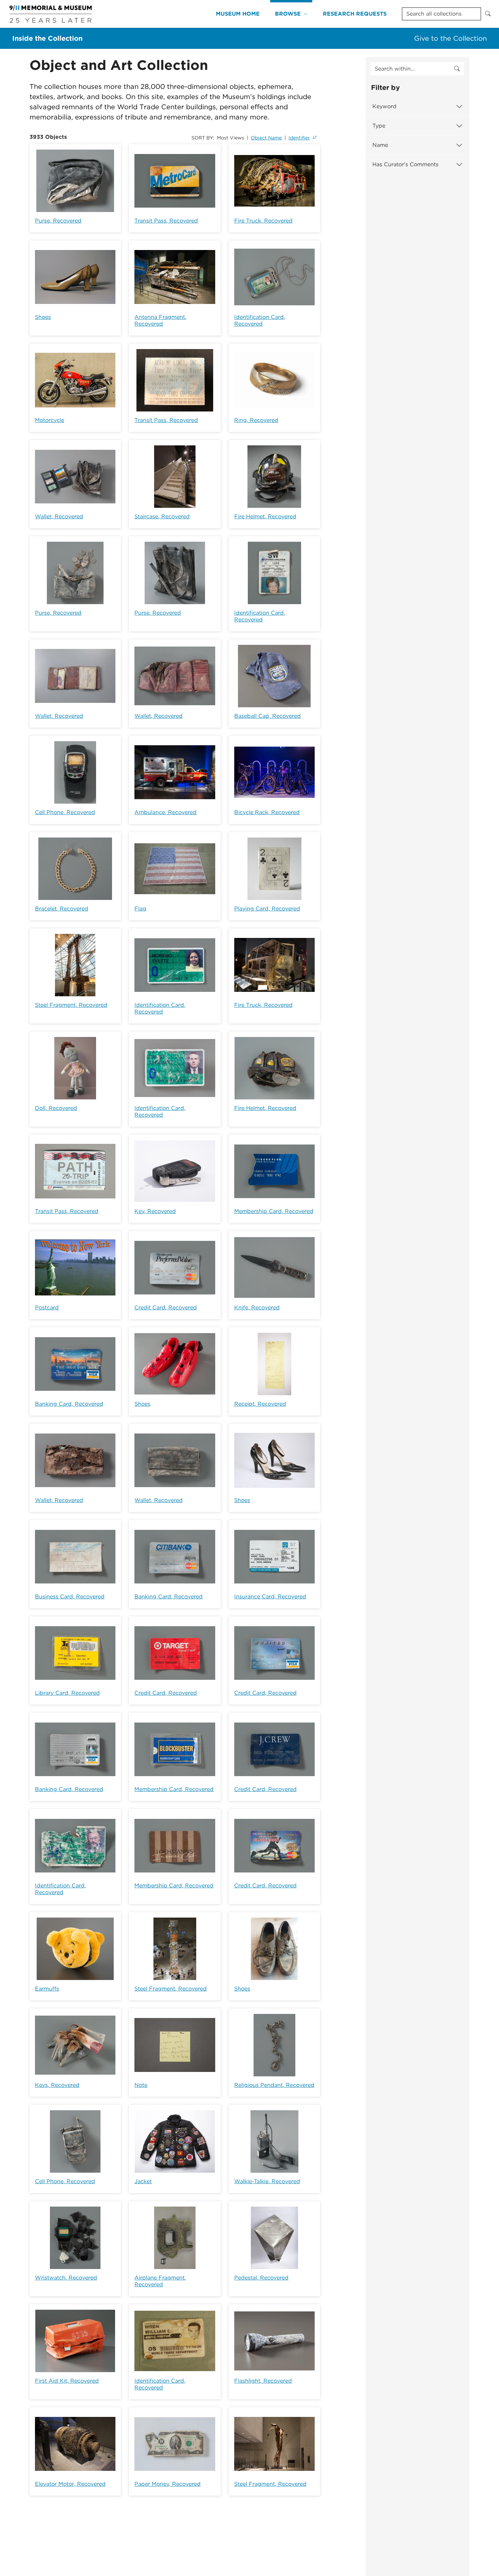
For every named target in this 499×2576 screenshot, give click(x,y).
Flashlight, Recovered (263, 2381)
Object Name (266, 138)
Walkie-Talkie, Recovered (267, 2181)
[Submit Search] (488, 14)
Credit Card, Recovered (166, 1308)
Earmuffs (47, 1989)
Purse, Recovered (58, 221)
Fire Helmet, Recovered (265, 516)
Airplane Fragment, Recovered (160, 2281)
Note (141, 2085)
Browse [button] (288, 14)
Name (380, 145)
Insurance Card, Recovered (270, 1597)
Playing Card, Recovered (267, 909)
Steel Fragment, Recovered (71, 1005)
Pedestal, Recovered (261, 2278)
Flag (140, 909)
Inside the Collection (47, 38)
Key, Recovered (155, 1211)
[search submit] (457, 69)
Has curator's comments (405, 164)
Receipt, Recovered (260, 1404)
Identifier (299, 138)
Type (379, 126)
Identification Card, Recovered (260, 320)
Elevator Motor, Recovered (70, 2484)
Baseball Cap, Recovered (267, 716)
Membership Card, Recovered (274, 1211)
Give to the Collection (450, 38)
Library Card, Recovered (67, 1693)
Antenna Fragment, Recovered (160, 320)
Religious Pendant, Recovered (274, 2085)
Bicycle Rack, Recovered (267, 812)
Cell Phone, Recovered (65, 812)
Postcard (47, 1308)
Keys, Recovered (57, 2085)
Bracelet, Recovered (62, 909)
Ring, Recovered (256, 420)
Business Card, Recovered (70, 1597)
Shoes (43, 317)
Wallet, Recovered (59, 516)
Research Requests (355, 14)
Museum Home (238, 14)
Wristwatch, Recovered (66, 2278)
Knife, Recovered (257, 1308)
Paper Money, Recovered (168, 2484)
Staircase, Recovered (162, 516)
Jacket (143, 2181)
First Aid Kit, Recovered (67, 2381)
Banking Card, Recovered (69, 1404)
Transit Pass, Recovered (166, 221)
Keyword (384, 106)
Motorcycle (50, 420)
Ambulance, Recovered (165, 812)
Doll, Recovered (56, 1108)
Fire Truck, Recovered (263, 221)
